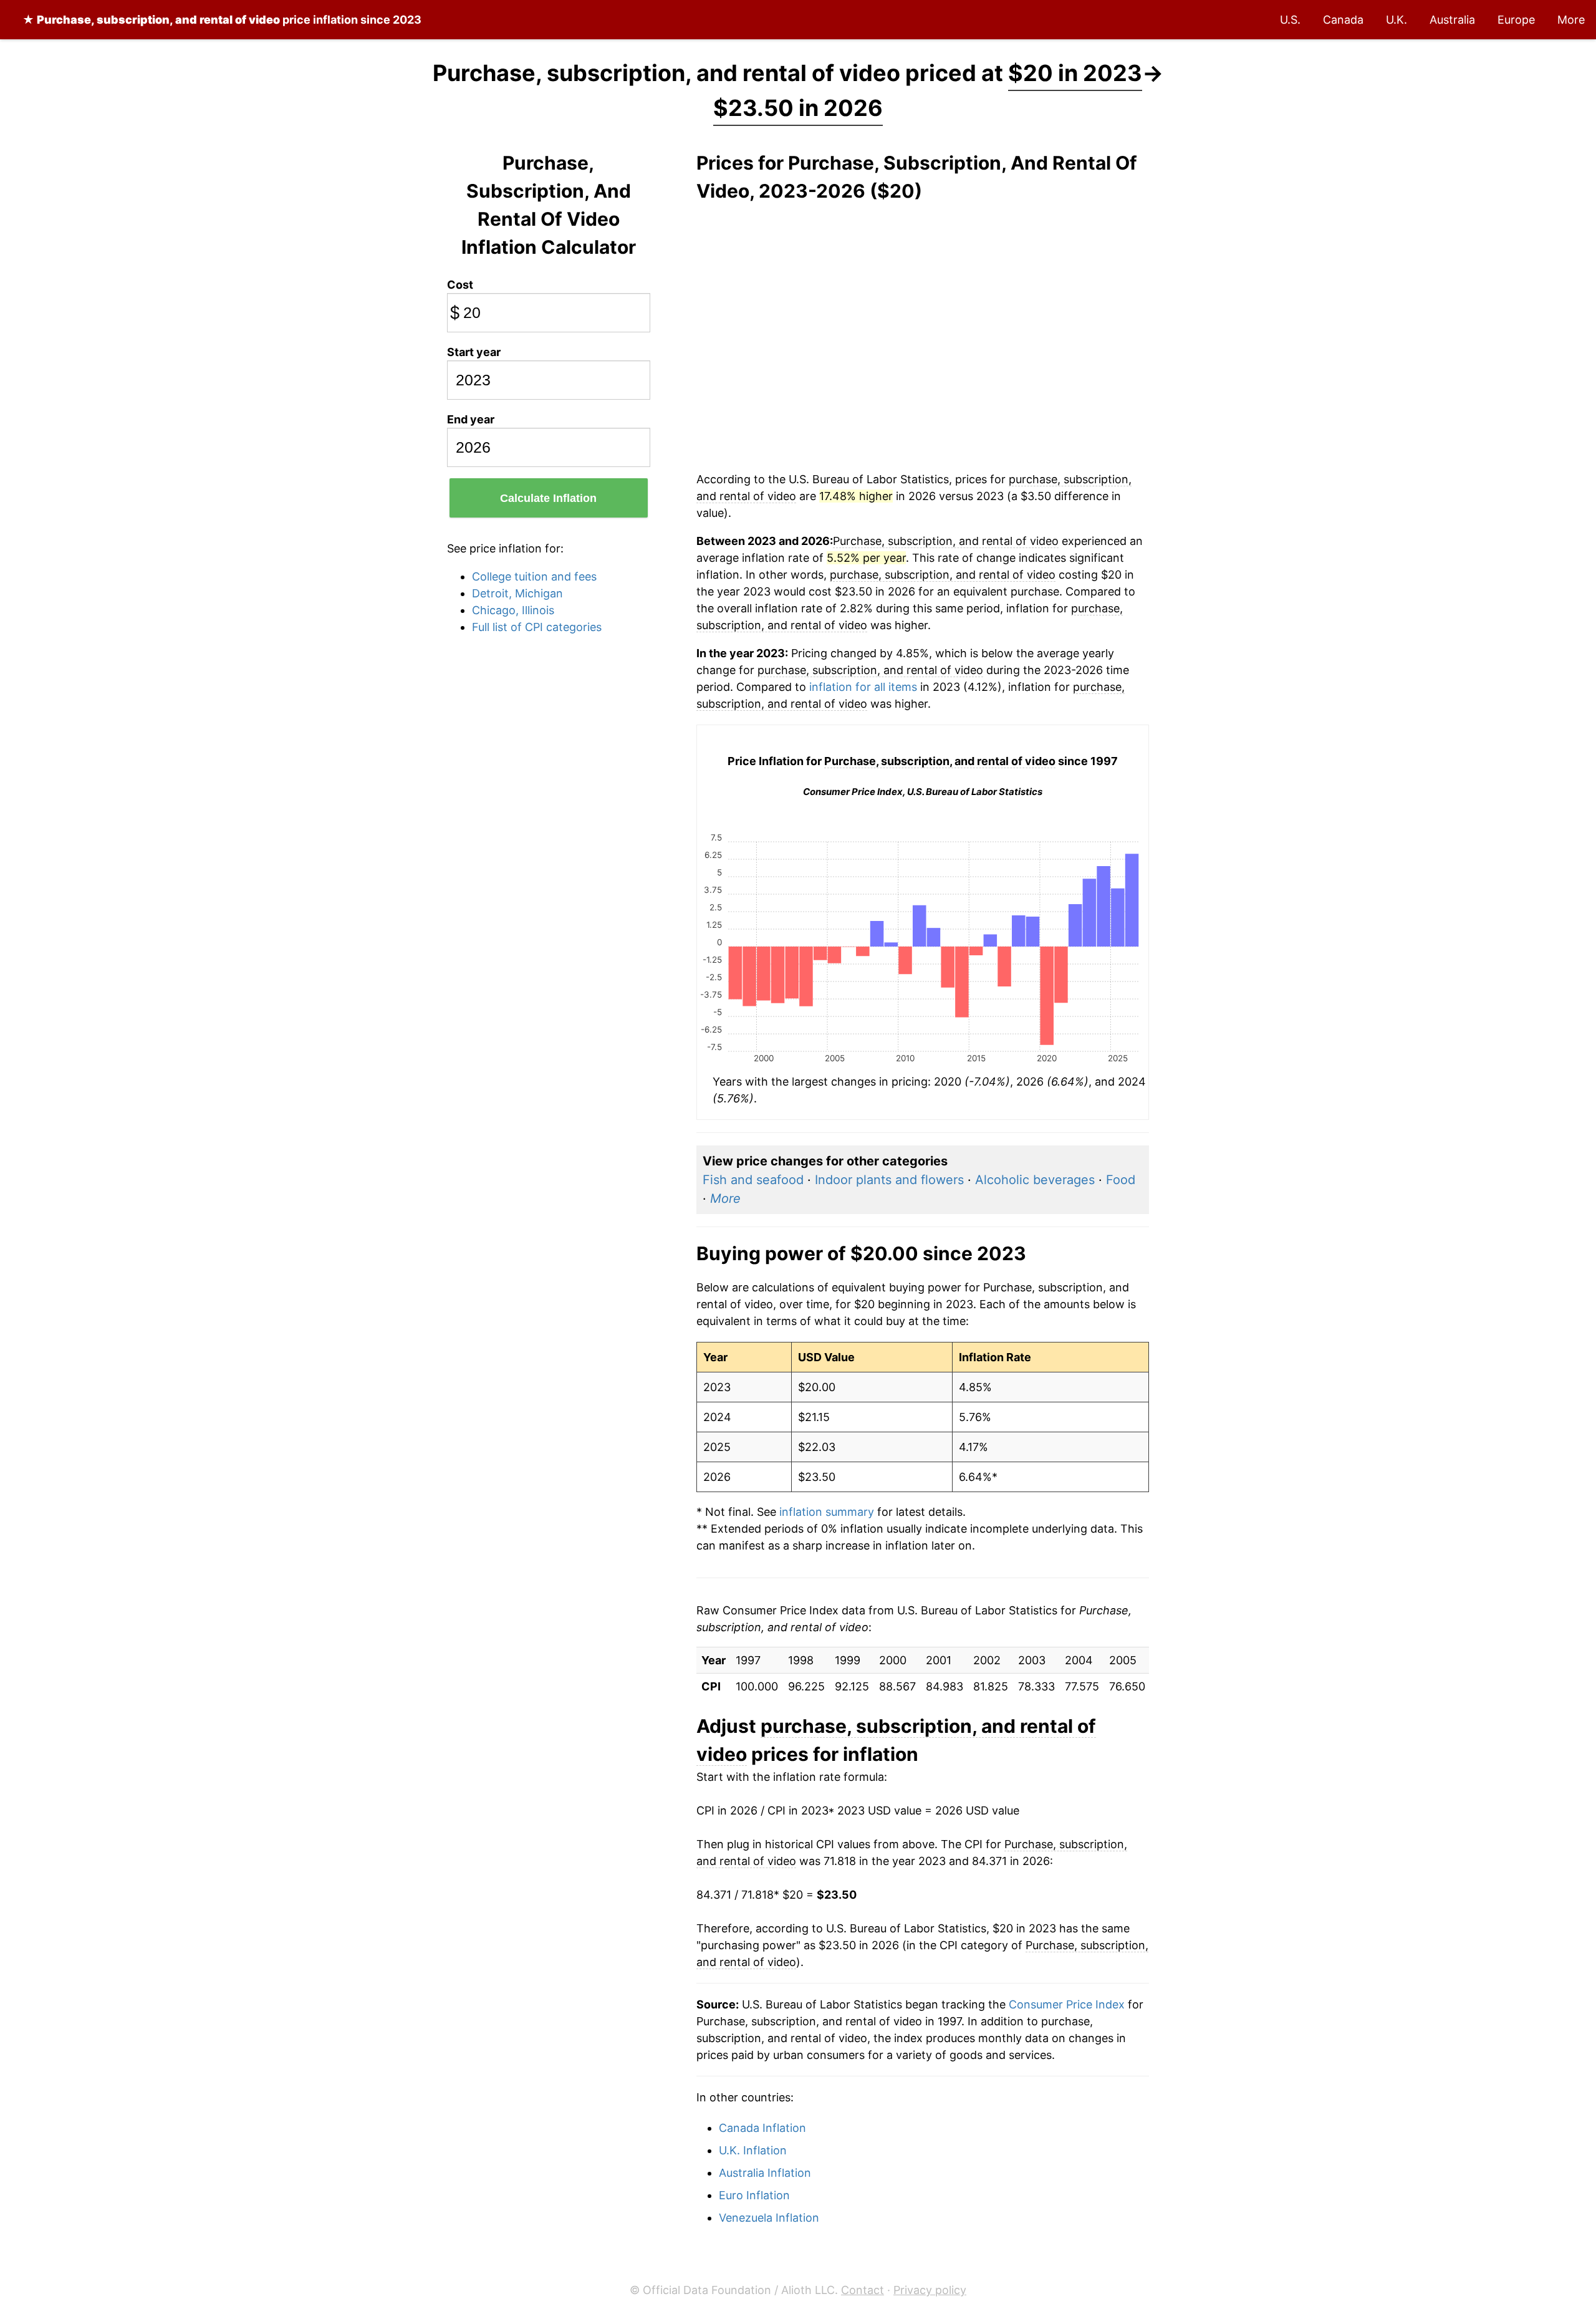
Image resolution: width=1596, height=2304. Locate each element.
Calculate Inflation (548, 498)
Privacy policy (930, 2290)
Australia (1452, 20)
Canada (1343, 20)
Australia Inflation (765, 2173)
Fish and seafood (753, 1180)
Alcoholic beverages (1035, 1180)
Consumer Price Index (1067, 2004)
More (1571, 20)
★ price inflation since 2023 (222, 20)
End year (471, 419)
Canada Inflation (762, 2128)
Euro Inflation (754, 2195)
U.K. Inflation (753, 2150)
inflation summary (827, 1512)
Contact (863, 2290)
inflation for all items (863, 687)
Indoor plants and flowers (889, 1180)
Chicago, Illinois (513, 610)
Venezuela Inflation (769, 2218)
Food (1121, 1180)
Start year (474, 352)
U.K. (1396, 20)
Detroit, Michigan (517, 593)
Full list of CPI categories (537, 627)
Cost (460, 285)
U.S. (1290, 20)
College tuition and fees (534, 576)
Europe (1516, 20)
